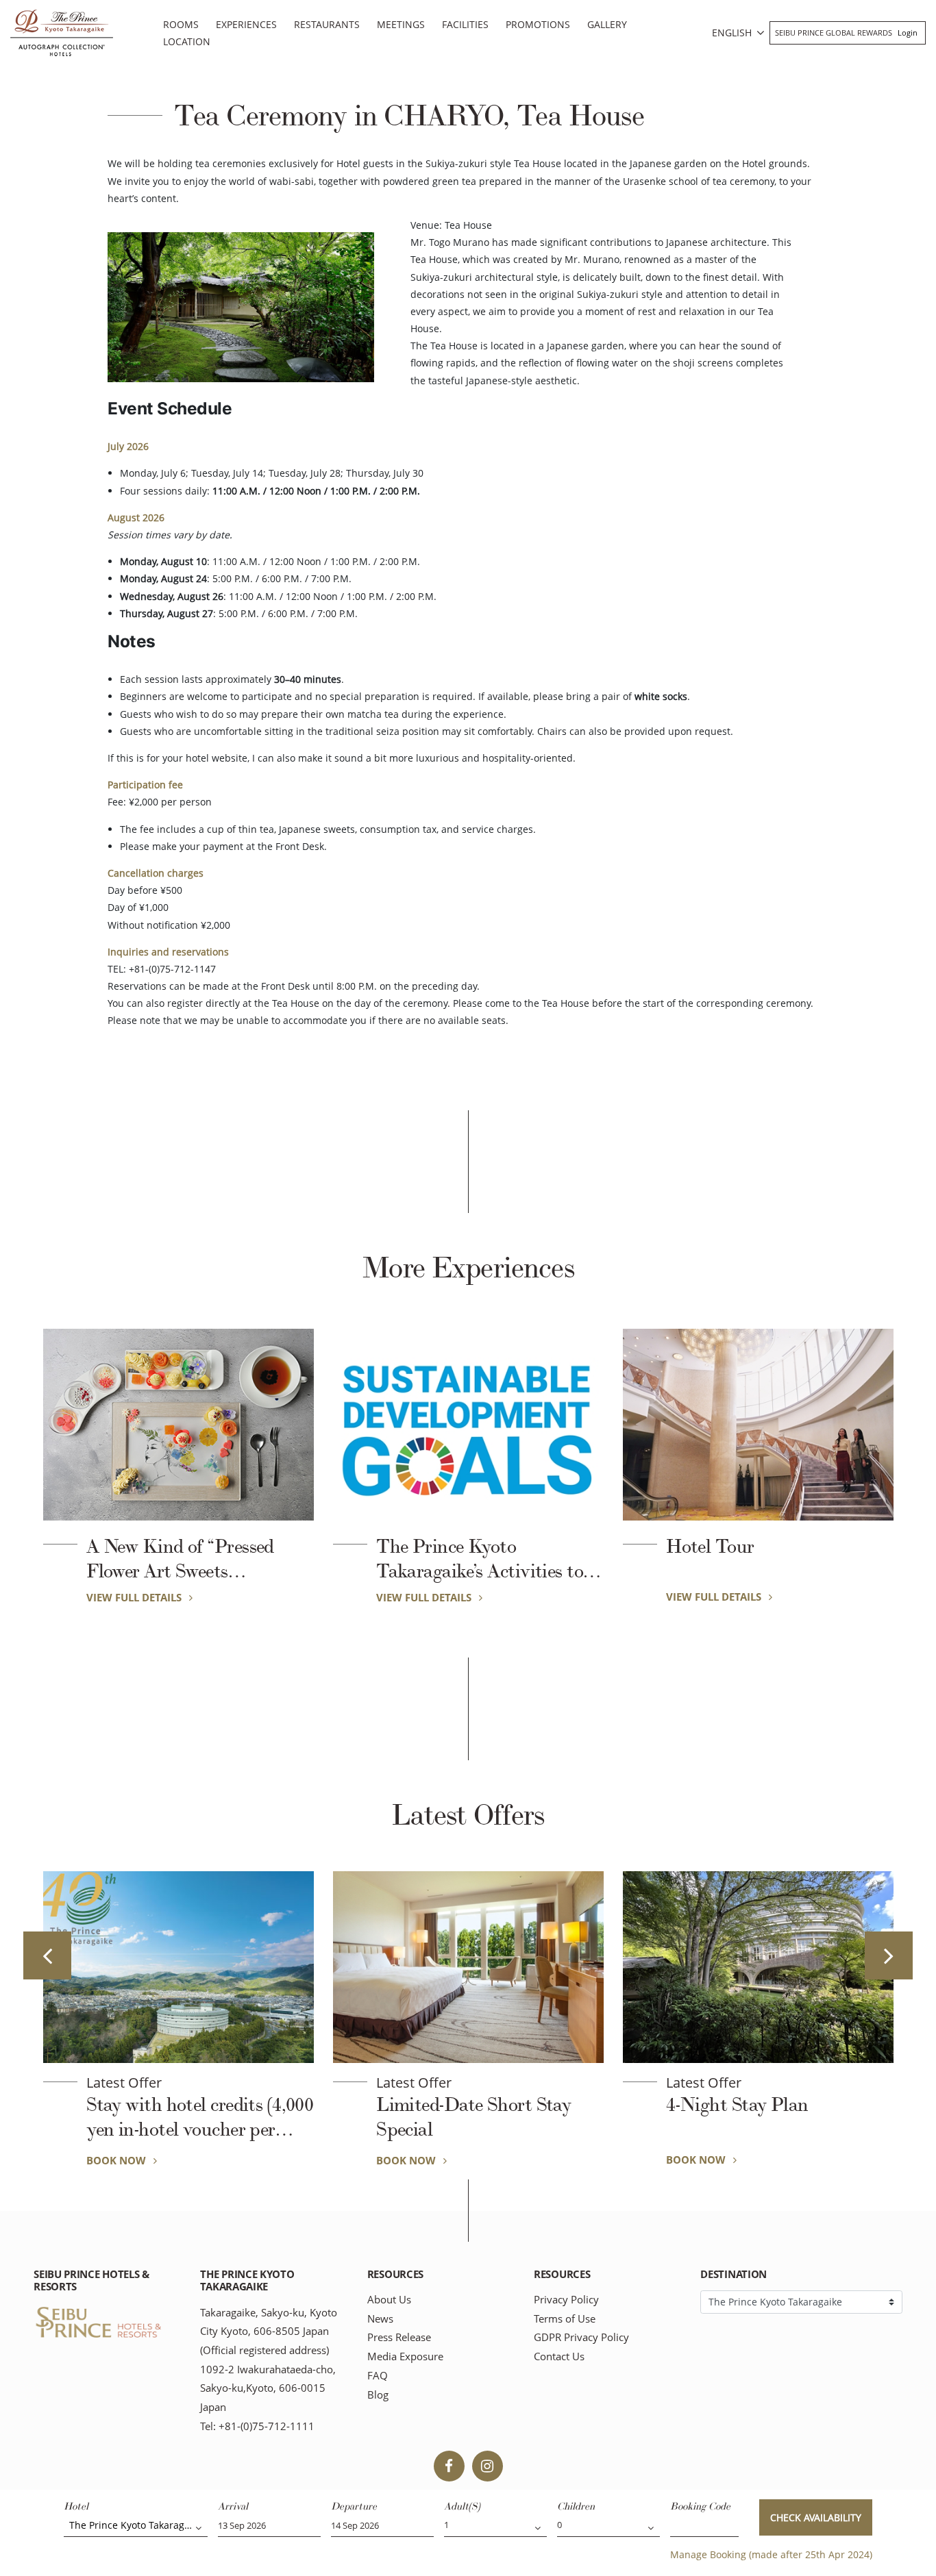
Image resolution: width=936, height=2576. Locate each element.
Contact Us (559, 2356)
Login (908, 33)
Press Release (399, 2337)
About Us (389, 2300)
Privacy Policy (566, 2300)
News (380, 2319)
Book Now (118, 2160)
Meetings (401, 24)
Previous (47, 1955)
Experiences (246, 24)
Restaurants (327, 24)
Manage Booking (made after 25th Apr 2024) (771, 2554)
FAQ (378, 2376)
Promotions (538, 24)
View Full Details (135, 1597)
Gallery (607, 24)
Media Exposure (405, 2356)
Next (889, 1955)
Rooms (181, 24)
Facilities (465, 24)
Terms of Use (565, 2319)
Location (187, 41)
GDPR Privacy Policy (581, 2337)
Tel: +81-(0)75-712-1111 (257, 2426)
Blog (378, 2395)
